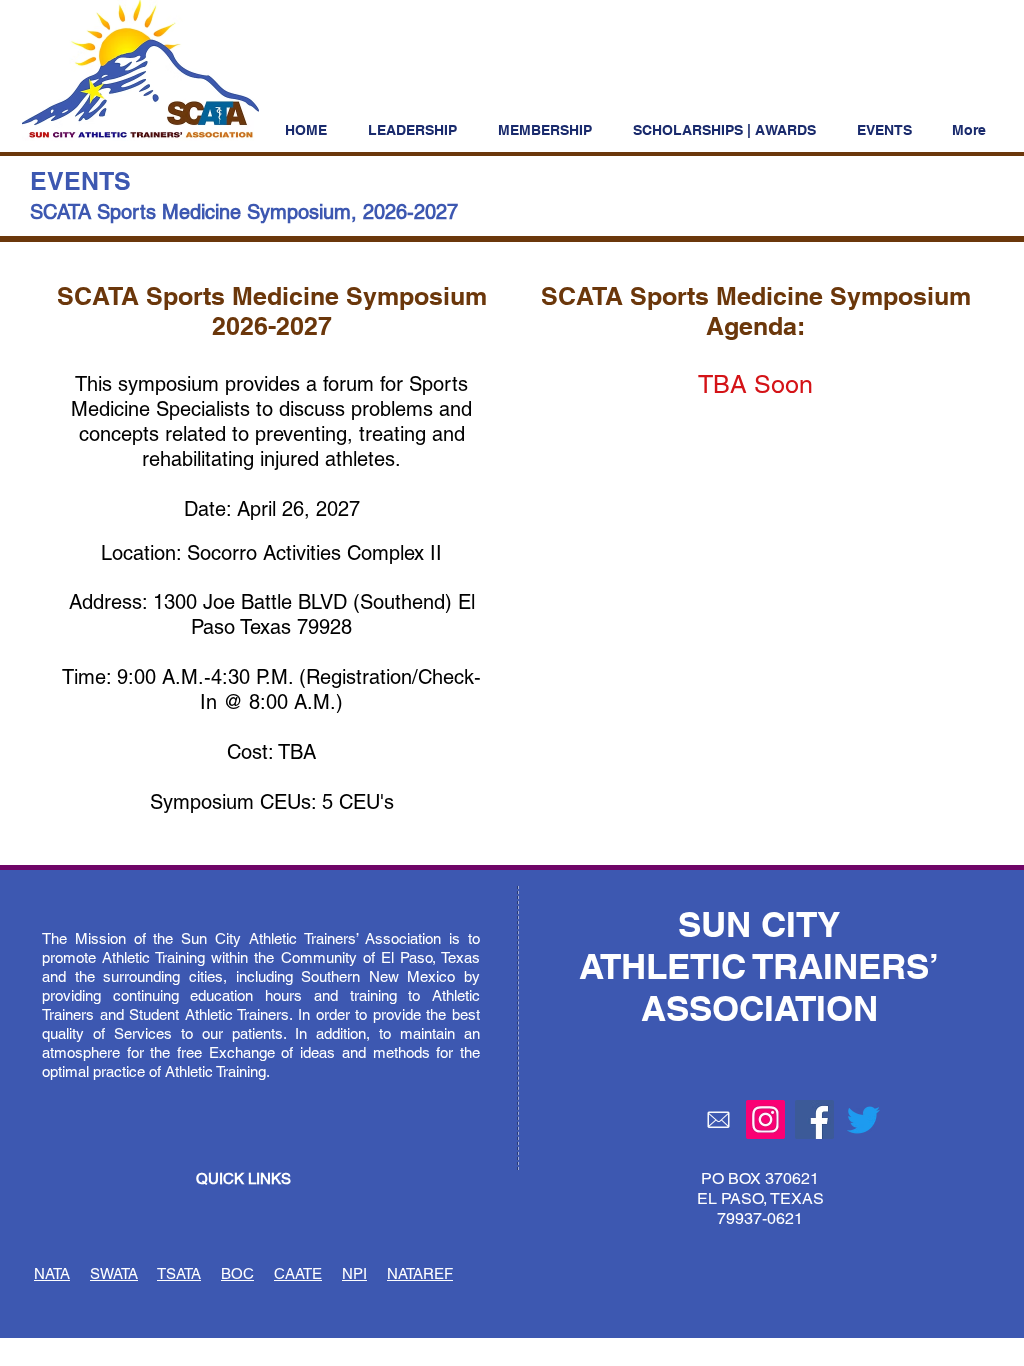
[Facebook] (814, 1119)
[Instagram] (765, 1119)
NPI (354, 1273)
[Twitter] (863, 1119)
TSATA (179, 1273)
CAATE (298, 1273)
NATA (52, 1273)
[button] (730, 130)
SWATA (114, 1273)
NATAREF (420, 1273)
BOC (237, 1273)
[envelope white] (718, 1119)
